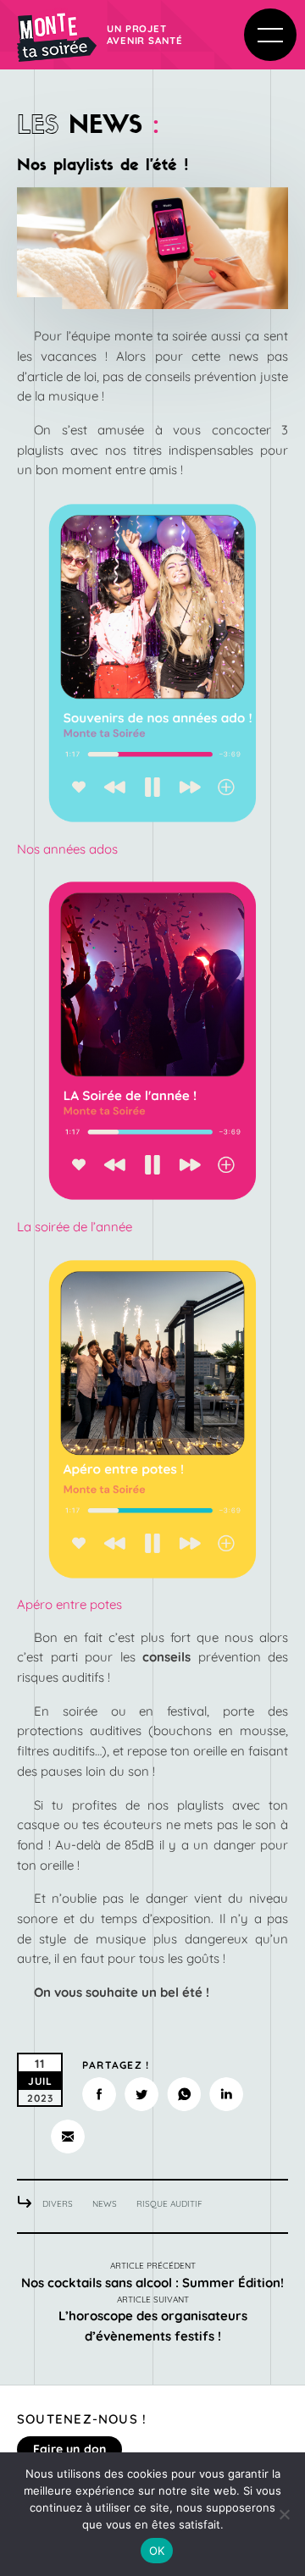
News (105, 2204)
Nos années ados (67, 849)
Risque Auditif (169, 2204)
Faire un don (69, 2449)
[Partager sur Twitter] (141, 2094)
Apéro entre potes (69, 1604)
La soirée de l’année (75, 1227)
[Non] (284, 2514)
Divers (58, 2204)
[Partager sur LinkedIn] (226, 2094)
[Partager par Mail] (68, 2137)
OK (157, 2551)
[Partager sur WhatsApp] (184, 2094)
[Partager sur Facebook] (99, 2094)
